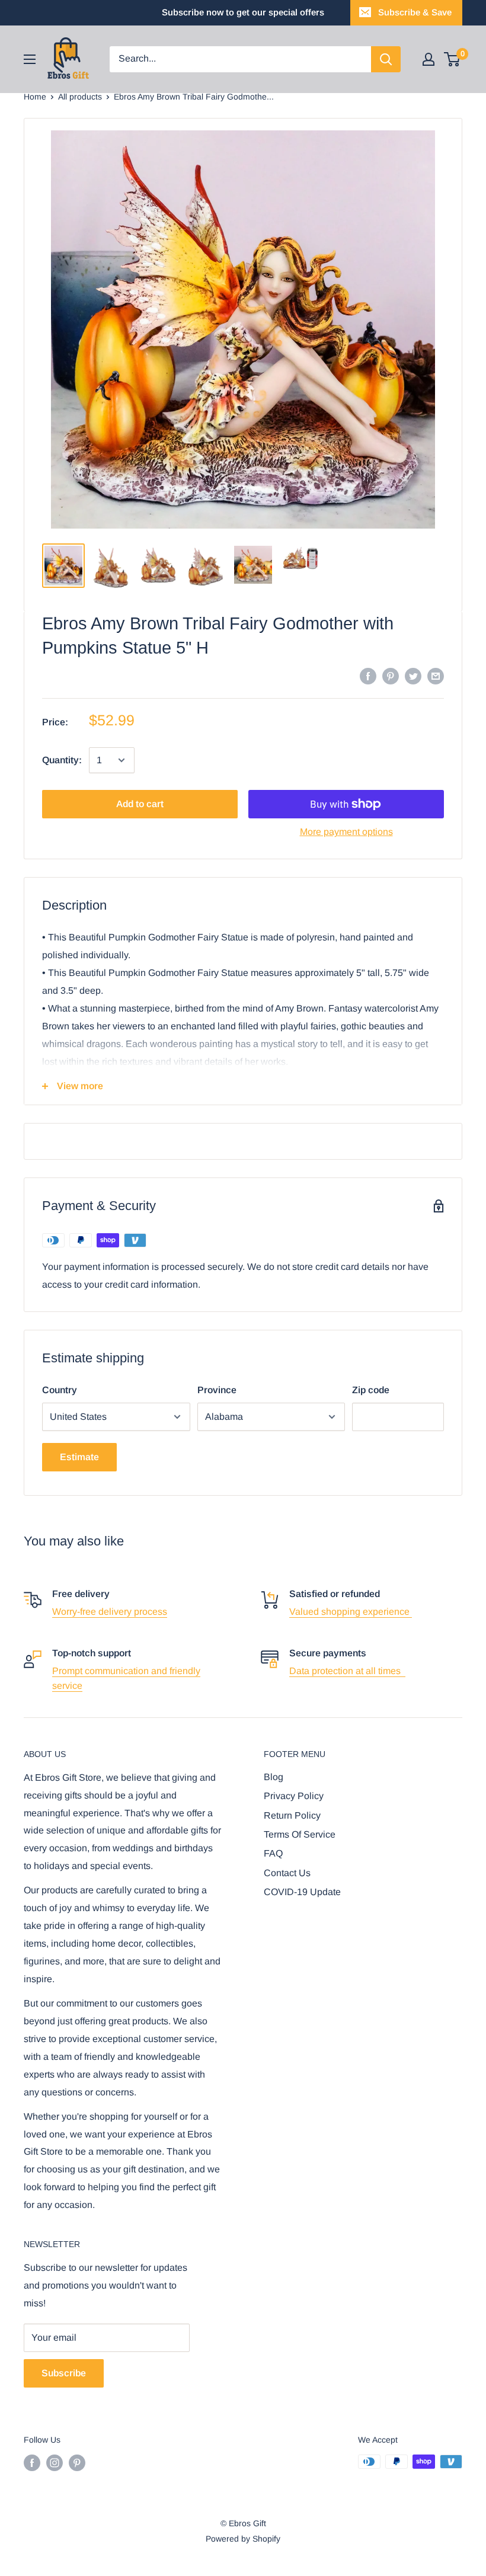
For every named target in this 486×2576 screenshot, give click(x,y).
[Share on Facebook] (368, 676)
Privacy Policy (294, 1796)
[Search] (386, 59)
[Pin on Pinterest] (391, 676)
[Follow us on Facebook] (32, 2463)
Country (60, 1390)
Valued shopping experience (351, 1612)
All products (80, 97)
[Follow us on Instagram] (55, 2463)
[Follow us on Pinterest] (77, 2463)
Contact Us (287, 1873)
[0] (453, 59)
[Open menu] (30, 59)
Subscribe (64, 2373)
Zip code (371, 1390)
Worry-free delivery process (110, 1612)
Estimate (79, 1457)
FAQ (273, 1853)
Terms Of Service (300, 1834)
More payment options (346, 832)
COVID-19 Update (302, 1892)
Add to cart (140, 804)
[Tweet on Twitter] (413, 676)
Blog (274, 1777)
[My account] (429, 59)
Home (35, 97)
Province (217, 1390)
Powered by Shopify (243, 2539)
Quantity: (62, 760)
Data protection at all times (347, 1671)
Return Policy (292, 1815)
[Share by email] (436, 676)
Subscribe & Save (415, 12)
